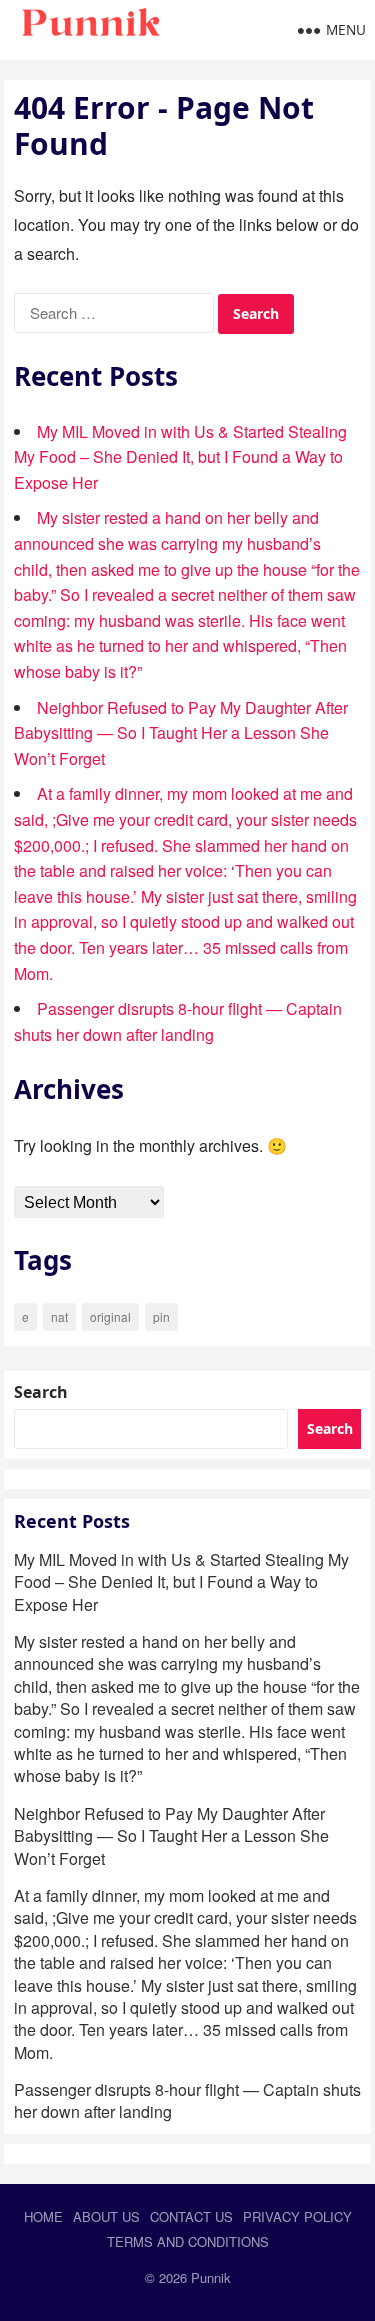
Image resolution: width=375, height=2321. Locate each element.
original (110, 1316)
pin (161, 1316)
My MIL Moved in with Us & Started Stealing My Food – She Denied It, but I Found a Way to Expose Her (180, 457)
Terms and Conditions (188, 2241)
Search (41, 1392)
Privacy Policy (297, 2216)
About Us (106, 2216)
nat (59, 1316)
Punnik (211, 2277)
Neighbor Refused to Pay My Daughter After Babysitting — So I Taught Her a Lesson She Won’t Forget (181, 733)
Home (43, 2216)
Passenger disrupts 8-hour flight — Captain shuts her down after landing (187, 2100)
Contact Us (191, 2216)
